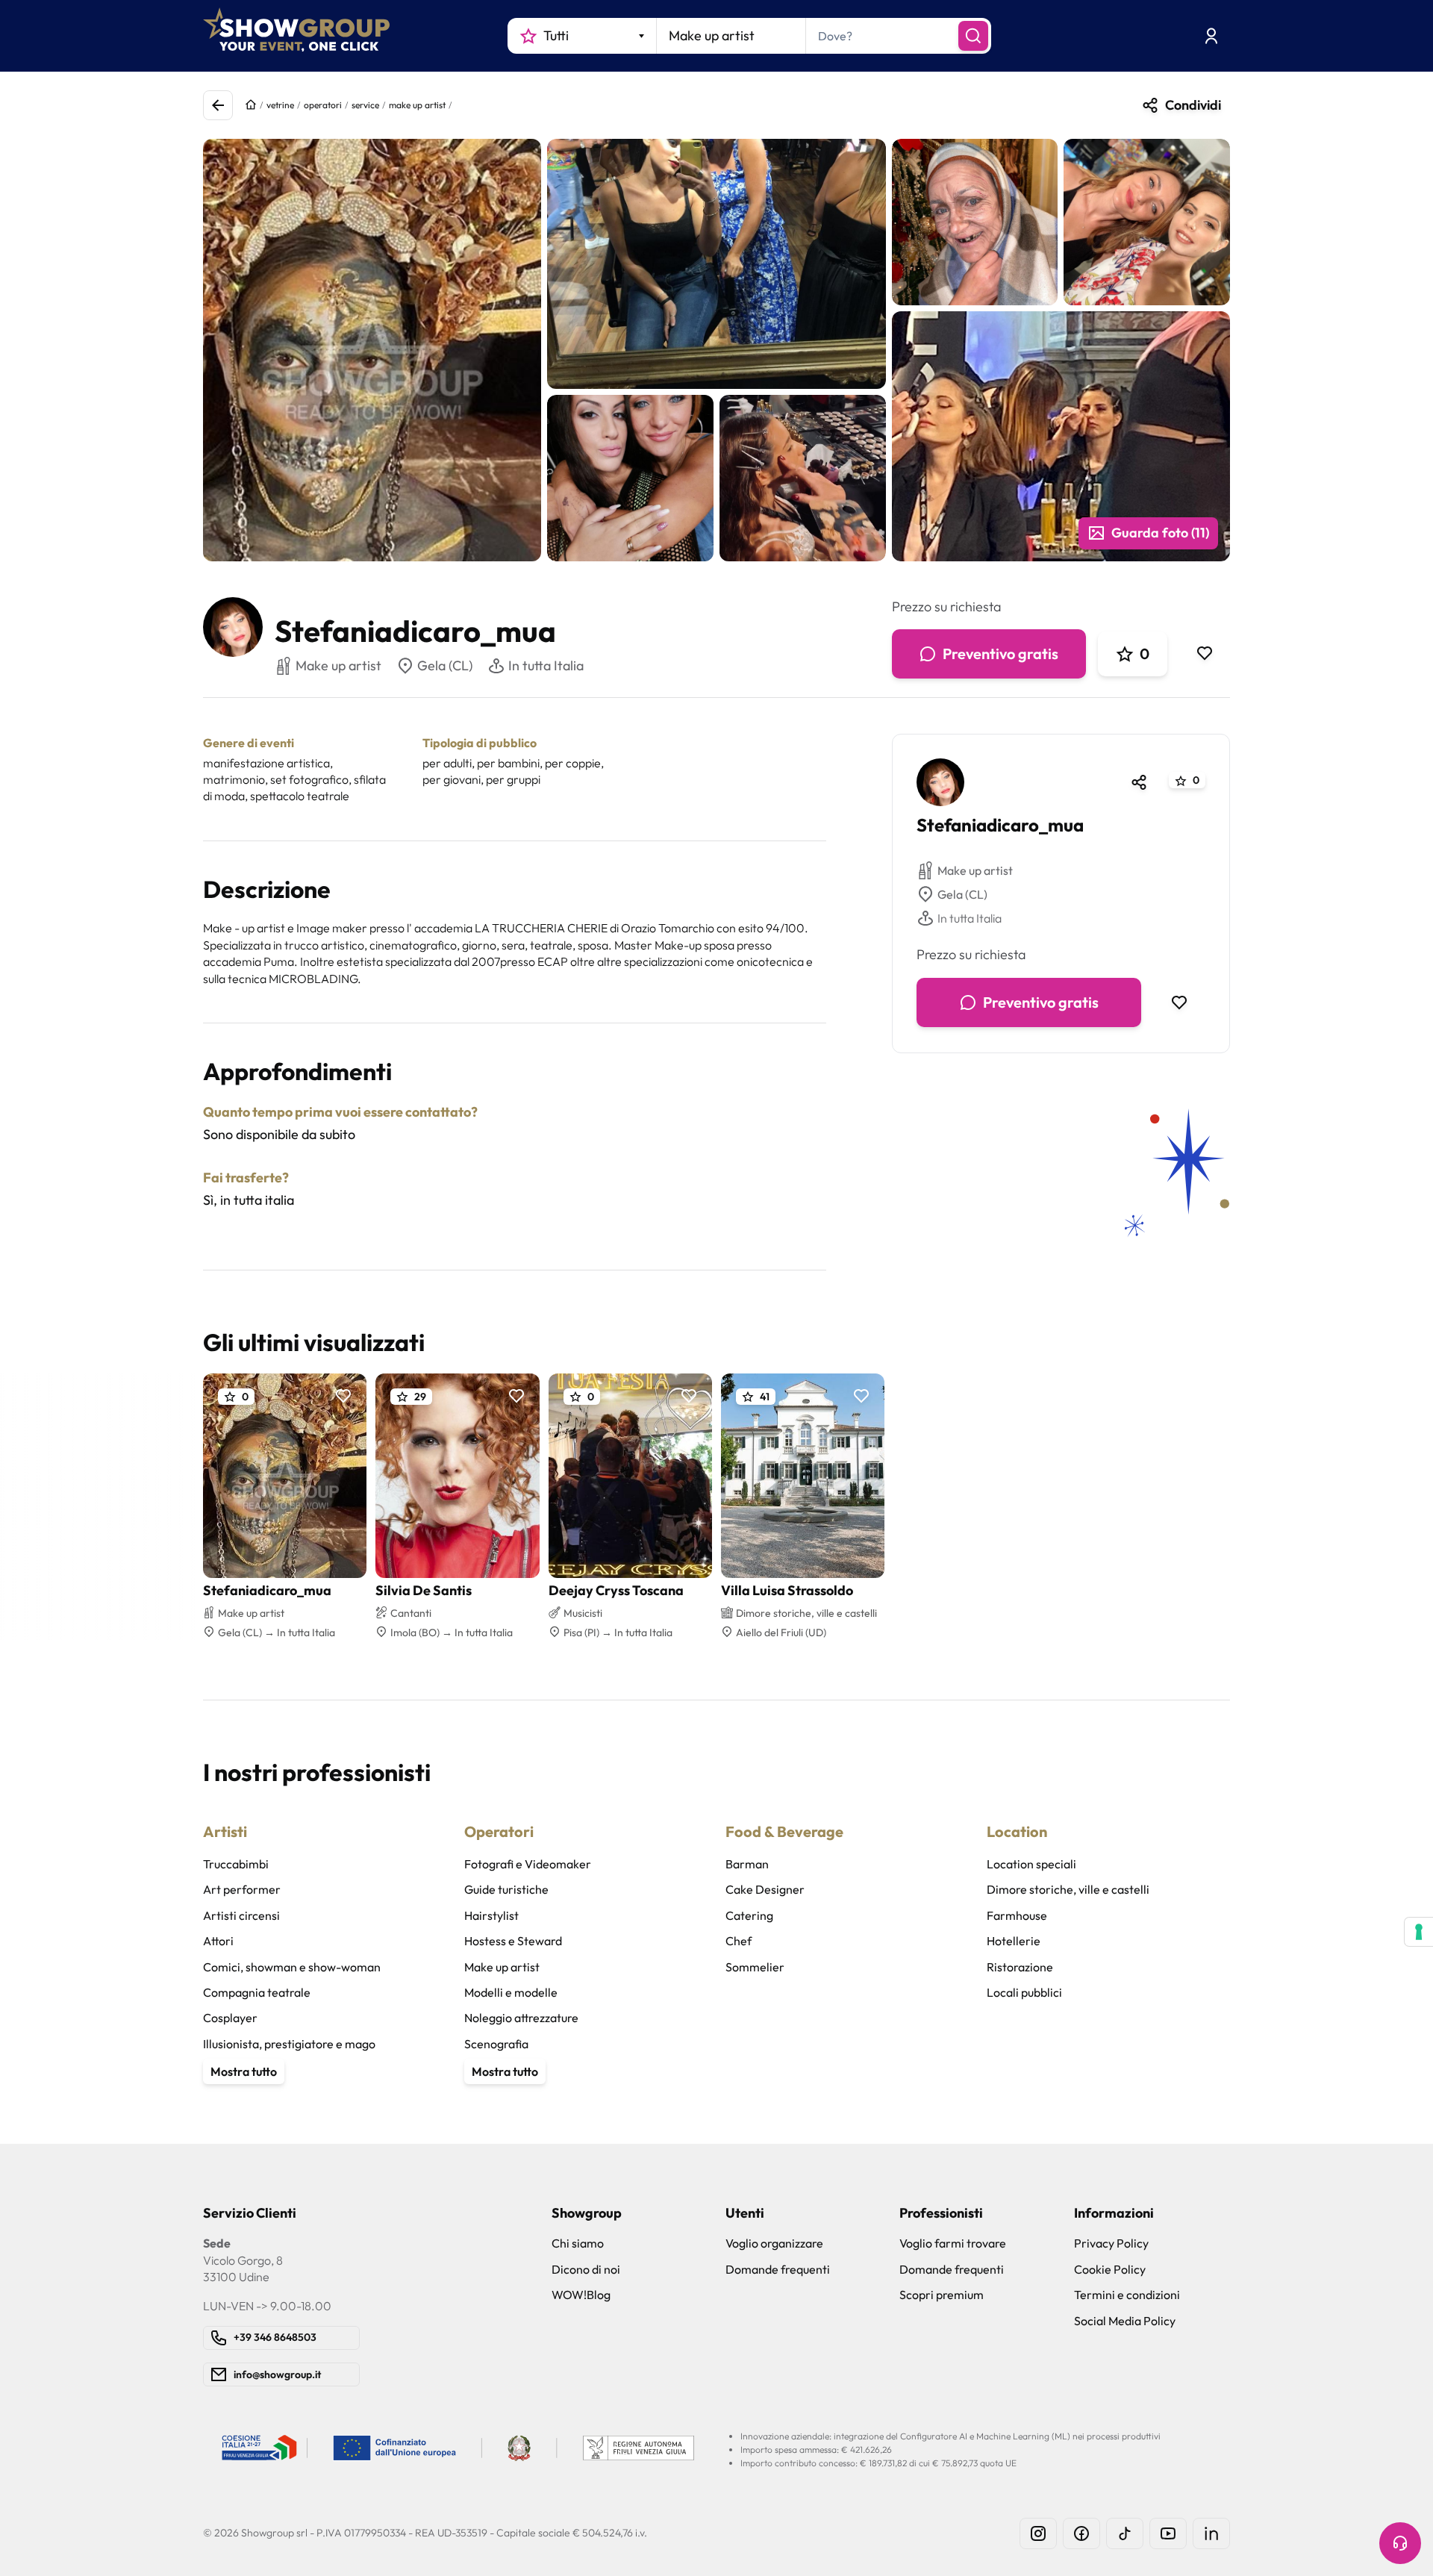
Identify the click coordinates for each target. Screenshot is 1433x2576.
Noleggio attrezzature (521, 2018)
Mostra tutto (244, 2071)
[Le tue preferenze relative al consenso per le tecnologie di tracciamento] (1419, 1932)
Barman (747, 1864)
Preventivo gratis (1000, 654)
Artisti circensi (241, 1915)
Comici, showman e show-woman (292, 1967)
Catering (749, 1915)
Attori (218, 1941)
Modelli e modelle (511, 1992)
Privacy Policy (1111, 2243)
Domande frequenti (778, 2269)
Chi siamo (578, 2243)
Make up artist (975, 870)
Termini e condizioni (1127, 2295)
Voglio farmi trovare (953, 2243)
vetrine (280, 105)
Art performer (242, 1889)
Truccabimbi (236, 1864)
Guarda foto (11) (1160, 533)
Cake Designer (765, 1889)
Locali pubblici (1024, 1992)
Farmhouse (1017, 1915)
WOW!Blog (581, 2295)
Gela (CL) (445, 665)
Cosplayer (230, 2018)
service (365, 105)
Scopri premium (942, 2295)
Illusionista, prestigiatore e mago (289, 2044)
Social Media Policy (1125, 2321)
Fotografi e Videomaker (528, 1864)
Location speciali (1031, 1864)
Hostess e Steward (513, 1941)
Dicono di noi (586, 2269)
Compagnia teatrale (257, 1992)
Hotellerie (1014, 1941)
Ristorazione (1020, 1967)
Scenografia (496, 2044)
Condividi (1193, 105)
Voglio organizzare (774, 2243)
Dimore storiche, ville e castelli (1068, 1889)
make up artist (417, 105)
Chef (739, 1941)
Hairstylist (491, 1915)
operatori (323, 105)
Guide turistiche (506, 1889)
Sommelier (755, 1967)
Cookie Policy (1110, 2269)
